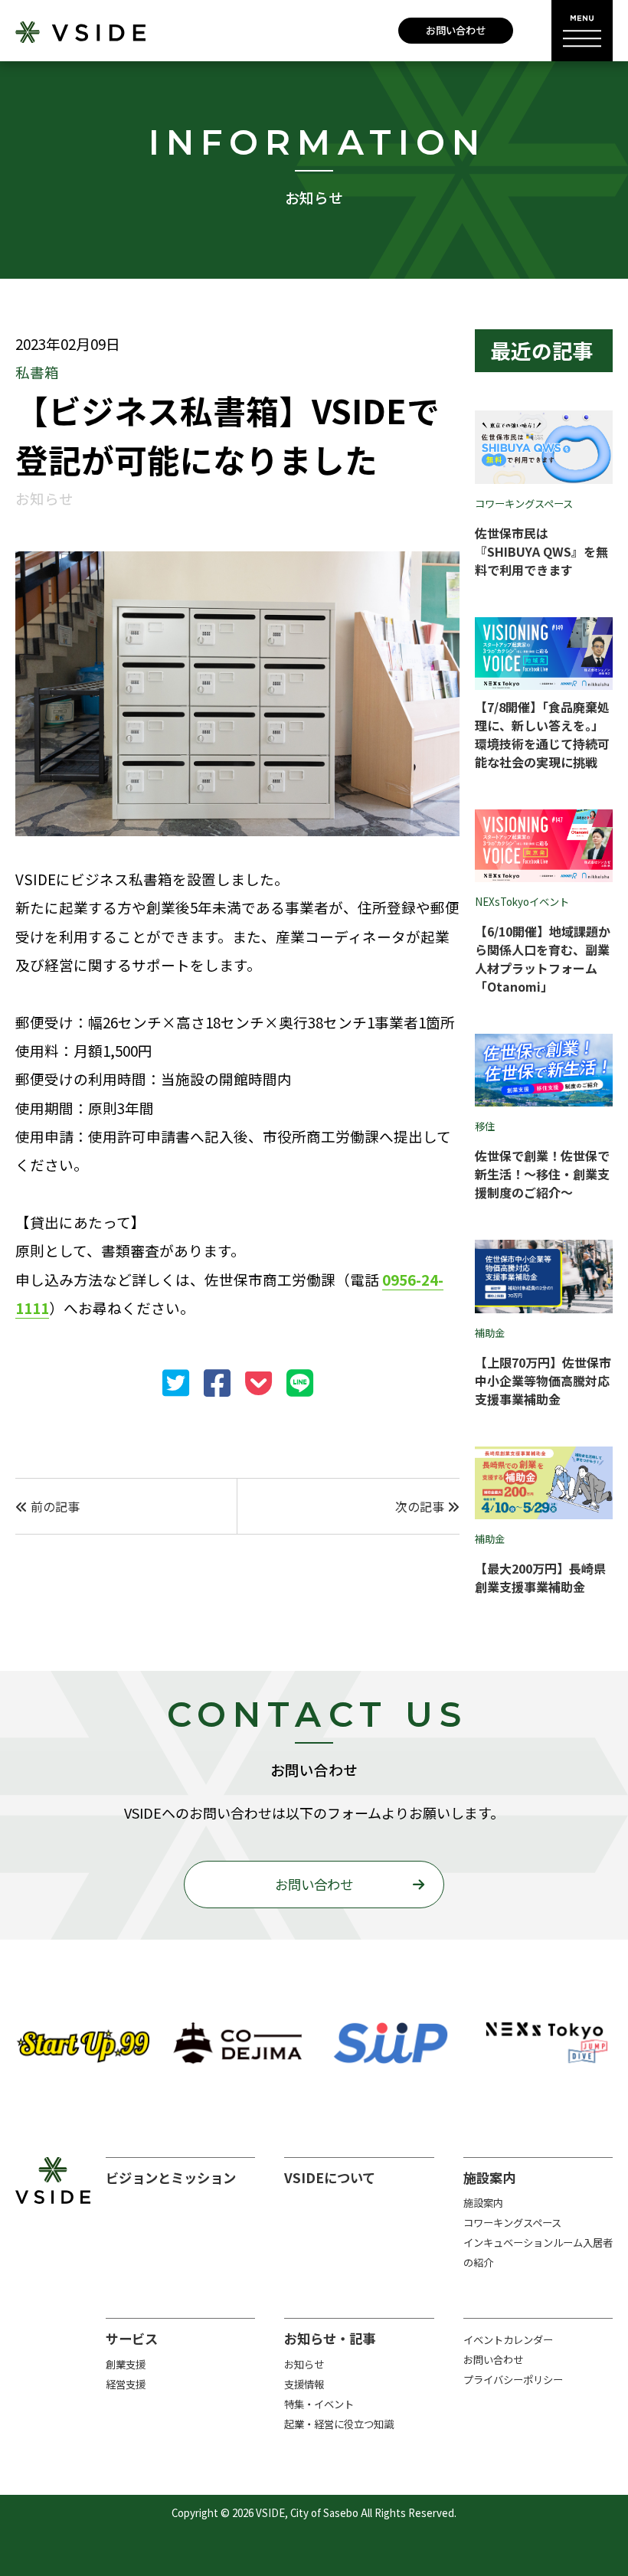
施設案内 (483, 2203)
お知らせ (304, 2364)
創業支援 (126, 2364)
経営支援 (126, 2384)
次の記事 (421, 1506)
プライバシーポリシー (513, 2380)
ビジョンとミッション (171, 2177)
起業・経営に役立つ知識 (339, 2424)
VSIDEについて (330, 2177)
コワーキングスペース (512, 2223)
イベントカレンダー (508, 2340)
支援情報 (304, 2384)
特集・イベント (319, 2404)
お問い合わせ (456, 30)
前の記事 (54, 1506)
